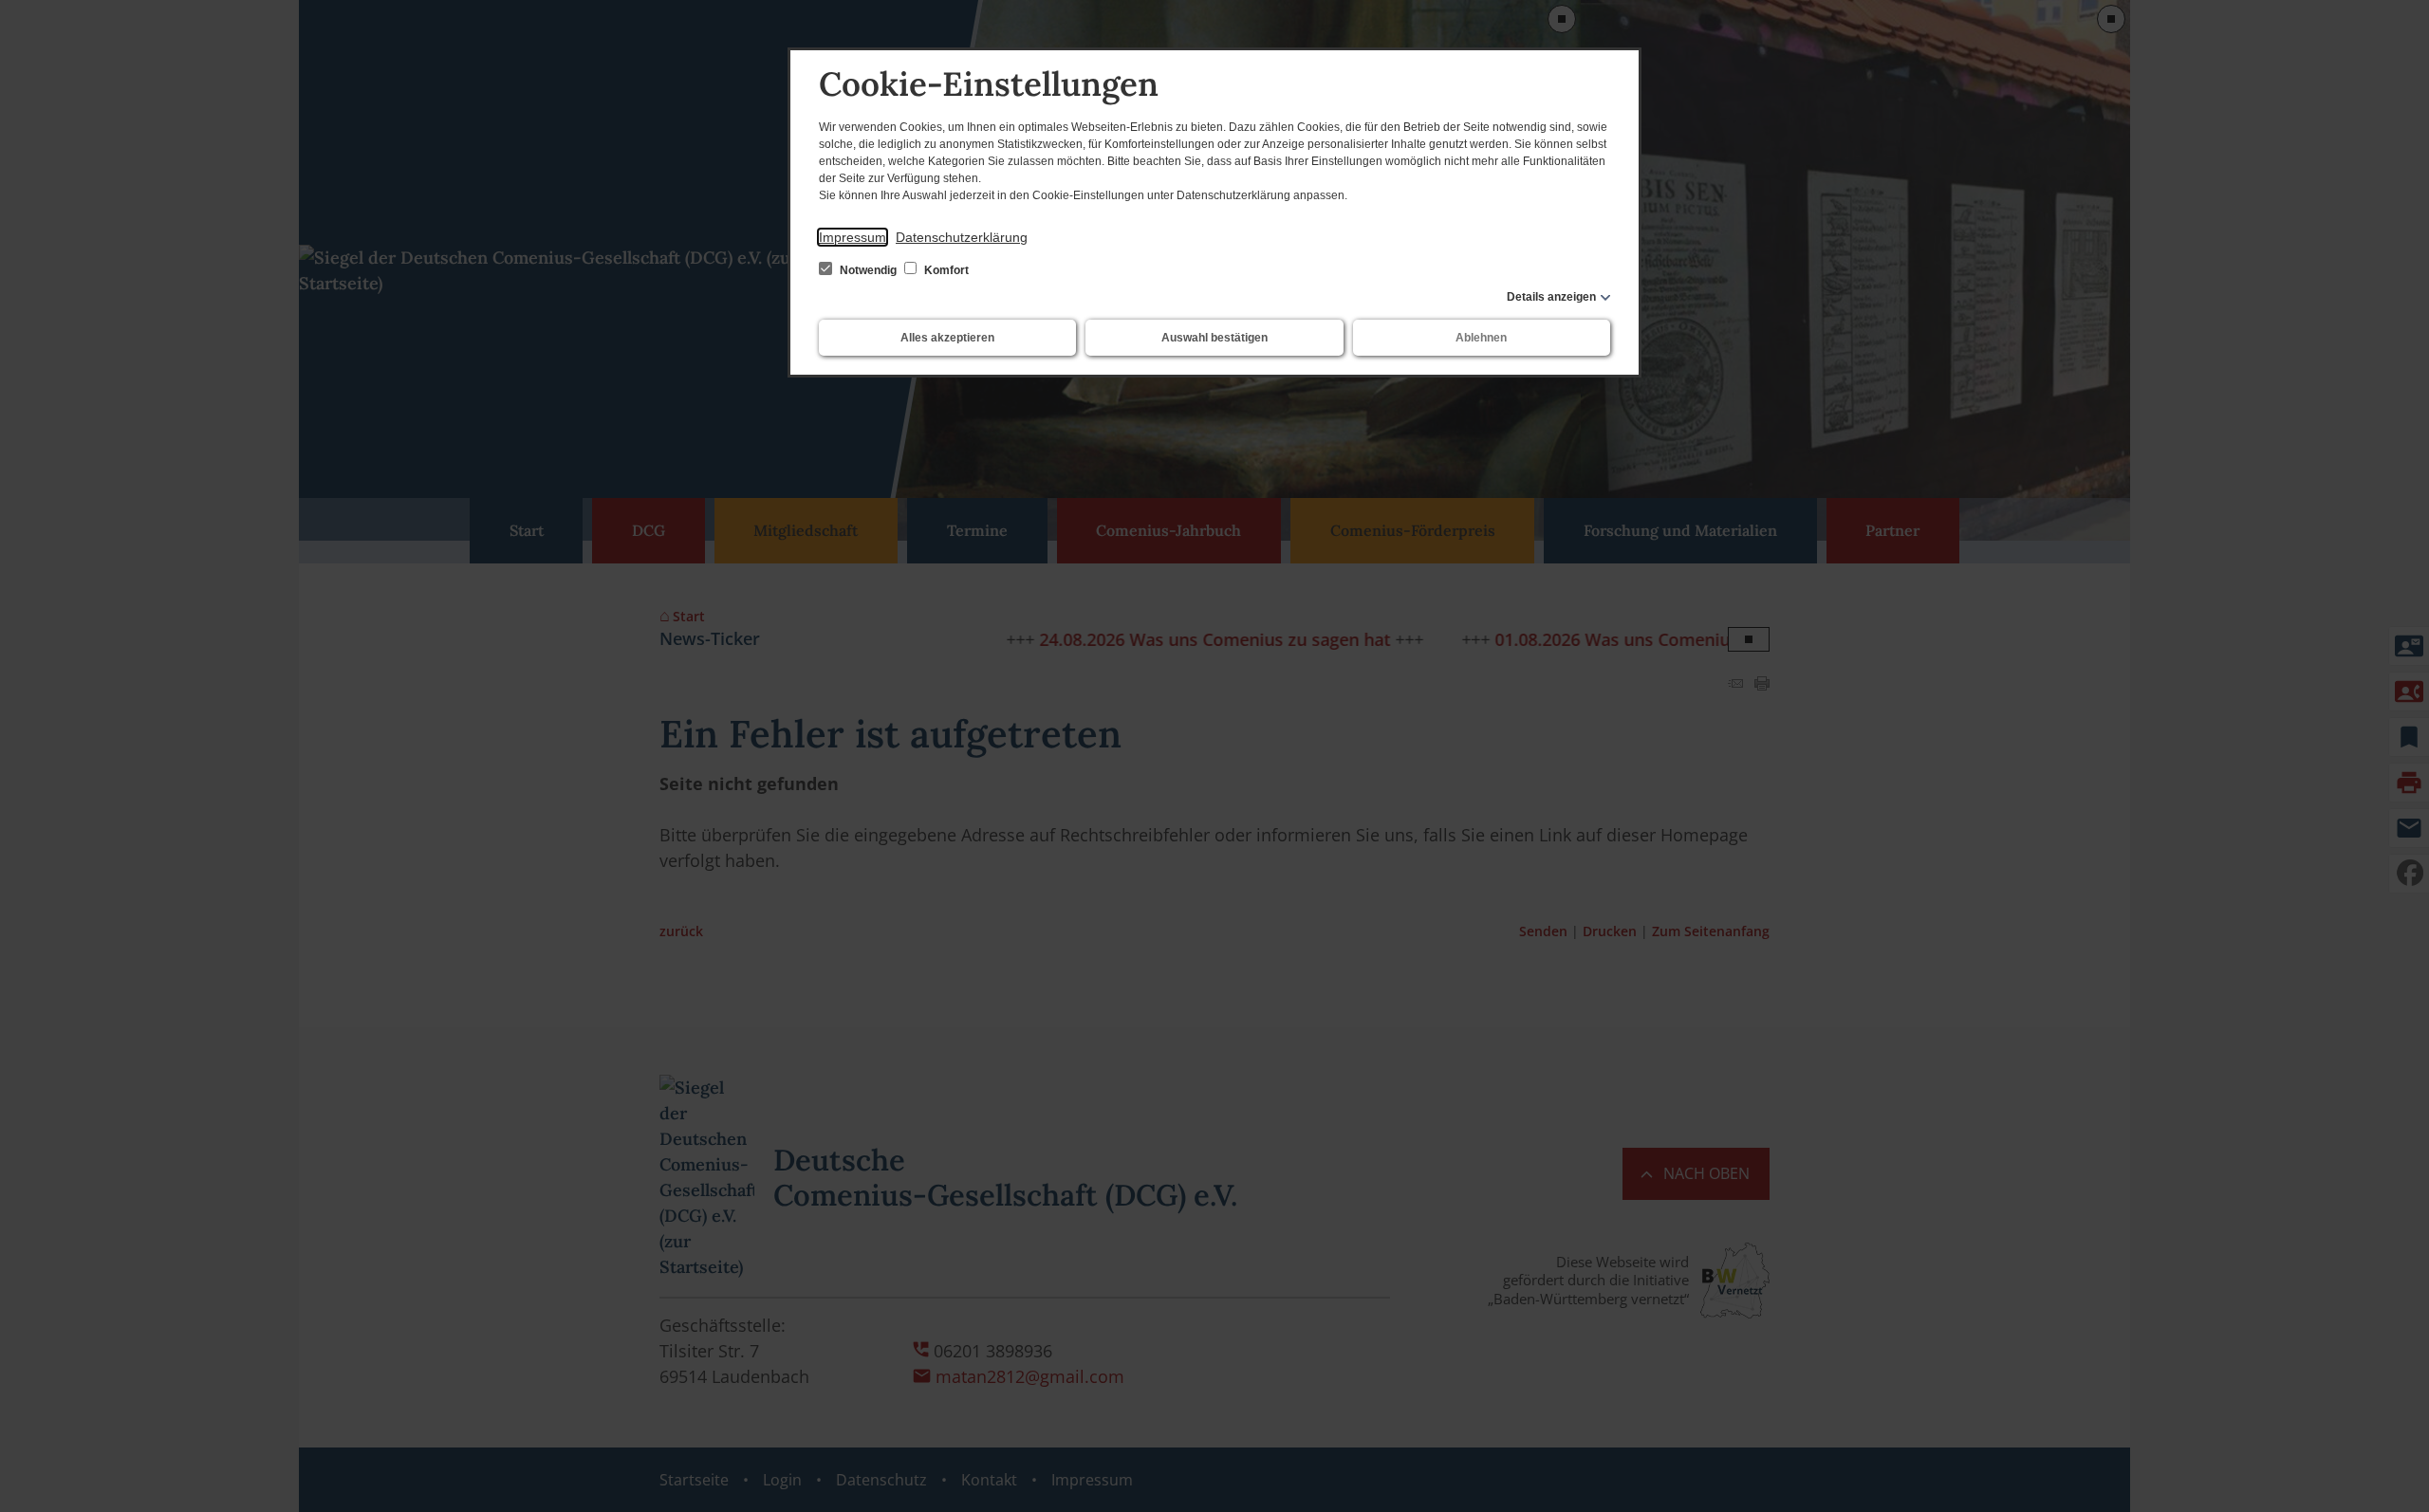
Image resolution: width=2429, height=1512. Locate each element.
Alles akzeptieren (947, 338)
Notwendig (868, 270)
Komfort (945, 270)
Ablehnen (1481, 338)
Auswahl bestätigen (1214, 338)
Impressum (853, 237)
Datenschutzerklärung (962, 237)
